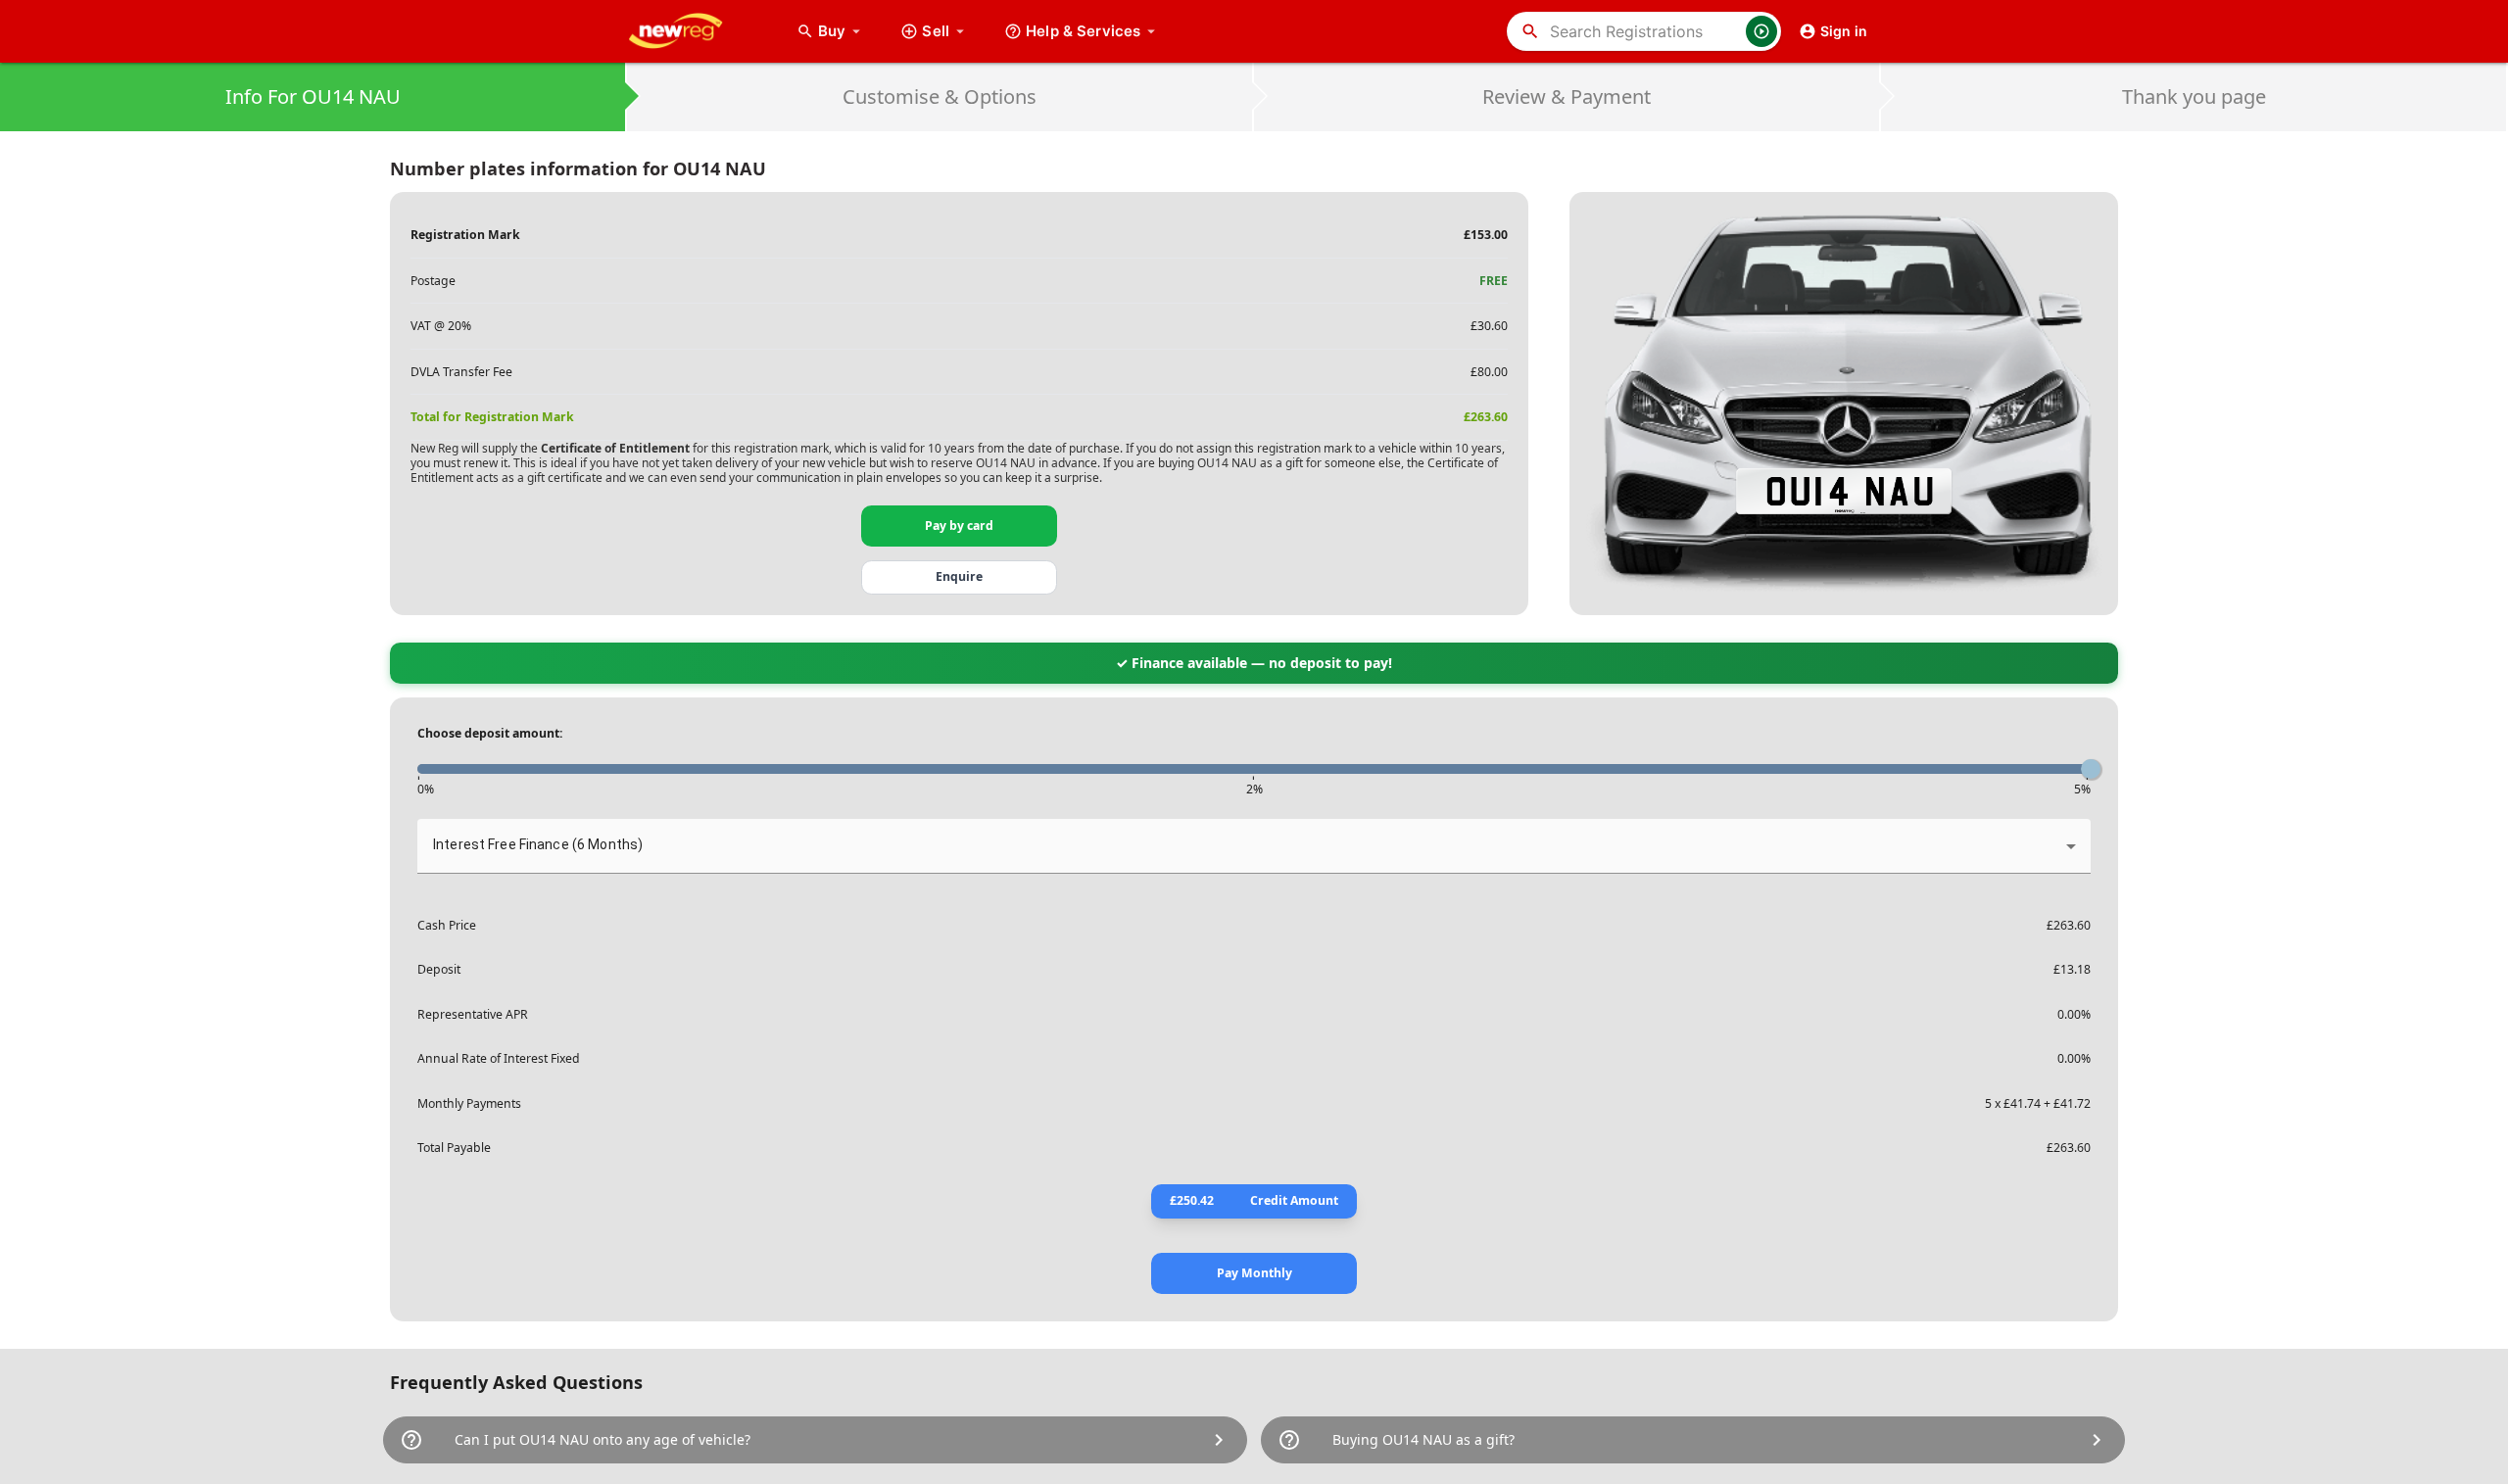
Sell (936, 31)
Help (1083, 31)
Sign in (1844, 31)
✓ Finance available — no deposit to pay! (1254, 663)
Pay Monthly (1254, 1273)
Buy (842, 31)
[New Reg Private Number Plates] (691, 31)
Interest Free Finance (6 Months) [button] (538, 844)
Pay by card (959, 526)
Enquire (959, 576)
